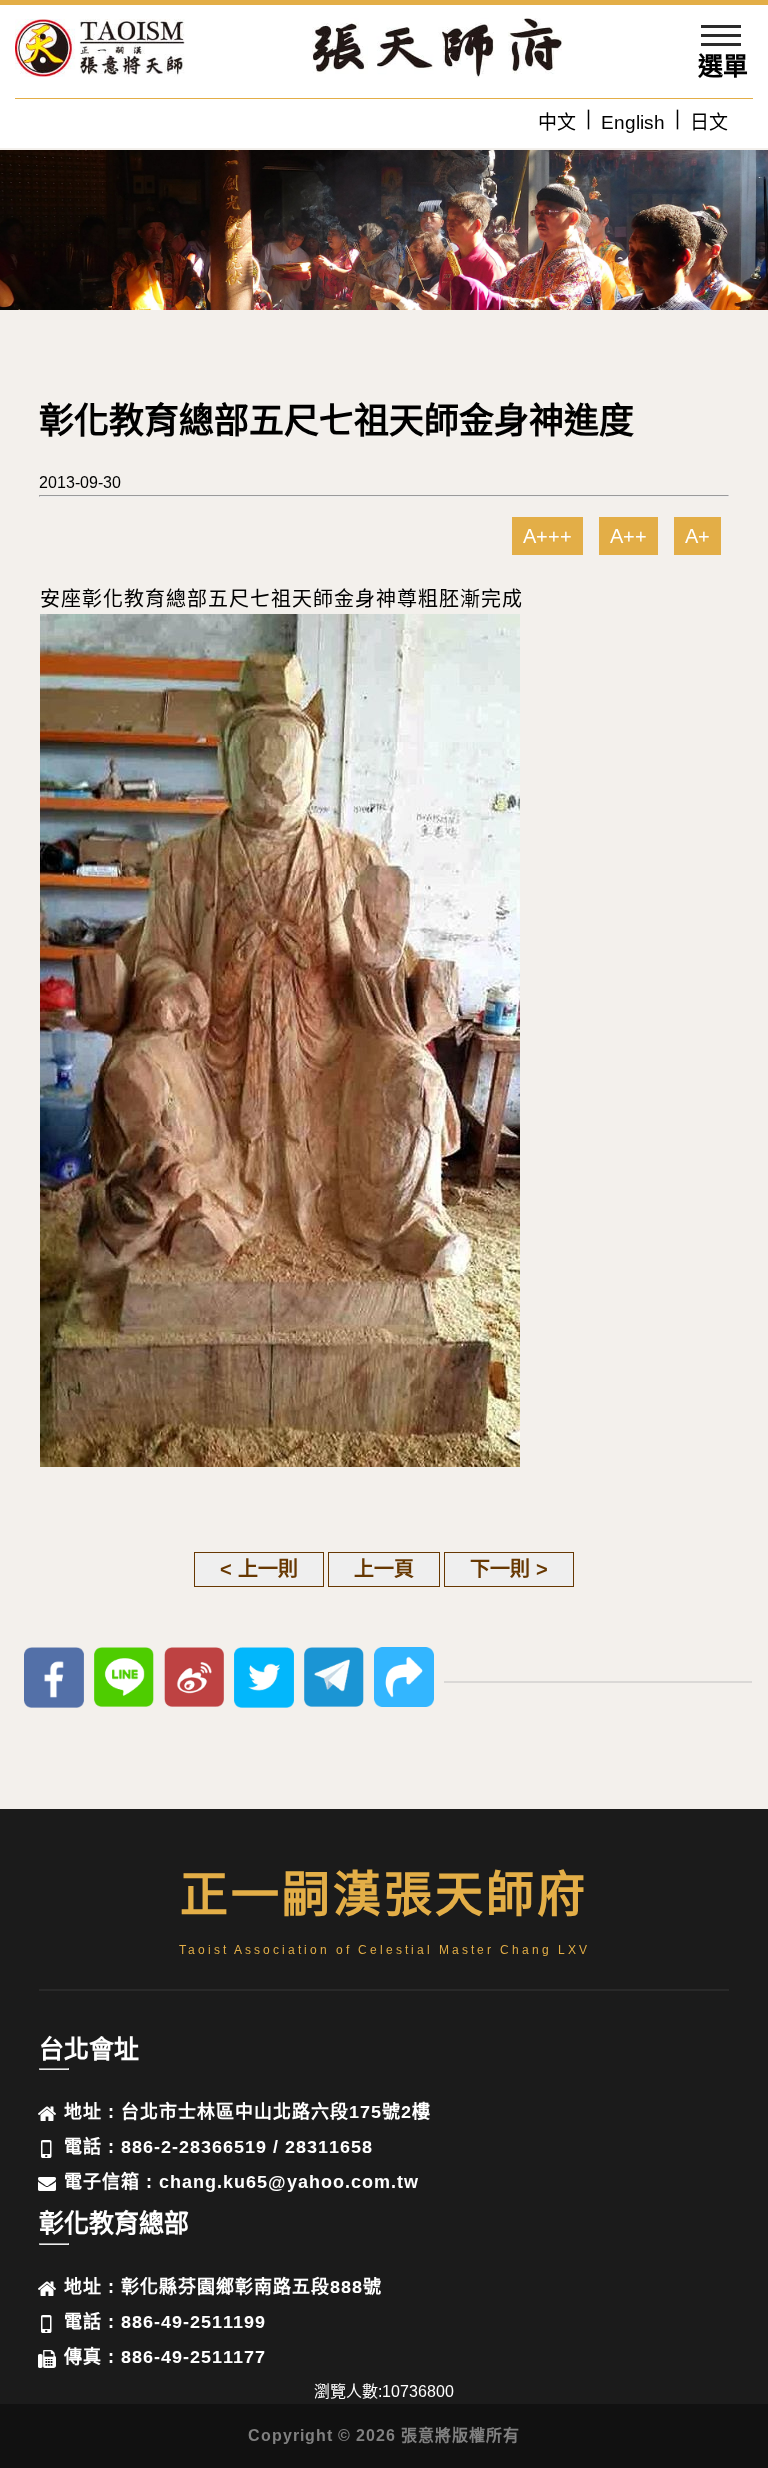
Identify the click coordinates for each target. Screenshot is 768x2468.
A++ (628, 536)
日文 (709, 122)
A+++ (547, 536)
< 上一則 (259, 1569)
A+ (697, 536)
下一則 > (509, 1569)
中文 (557, 122)
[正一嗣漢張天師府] (100, 51)
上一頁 (384, 1569)
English (633, 122)
